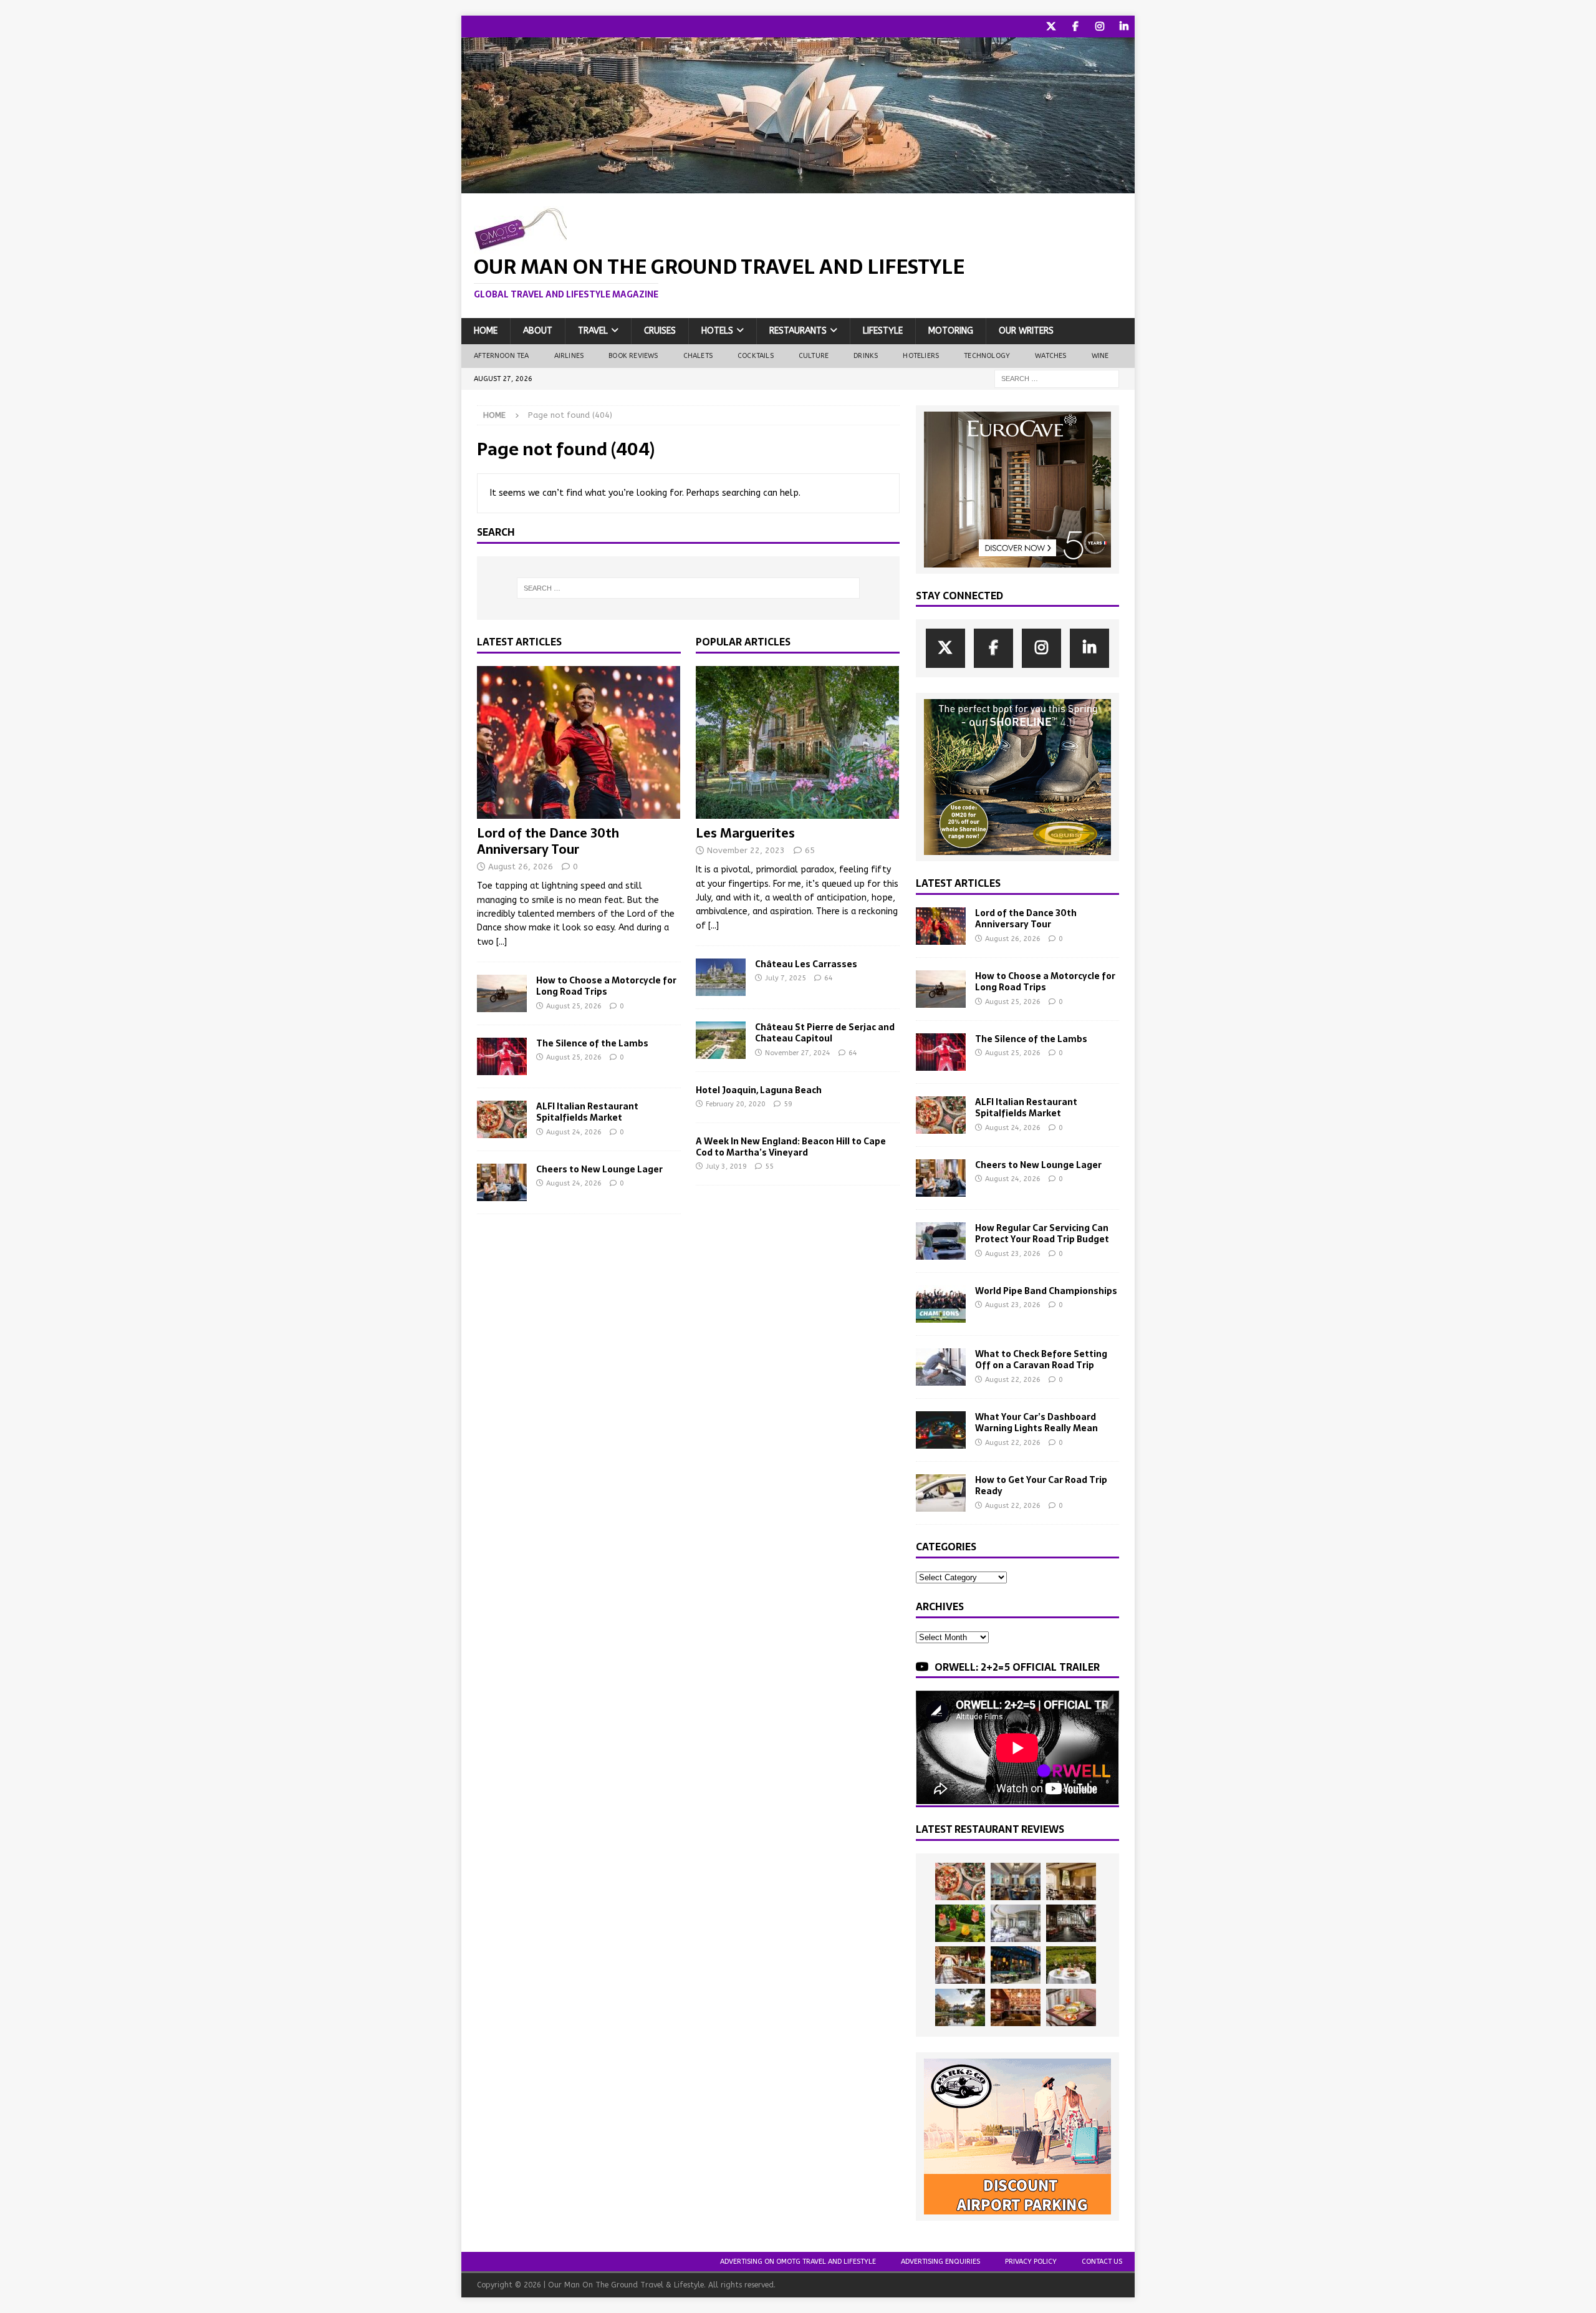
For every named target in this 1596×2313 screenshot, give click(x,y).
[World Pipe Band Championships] (941, 1304)
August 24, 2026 (574, 1132)
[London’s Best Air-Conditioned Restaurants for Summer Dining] (1016, 1923)
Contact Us (1102, 2262)
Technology (987, 356)
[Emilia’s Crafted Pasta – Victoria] (1071, 2007)
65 (810, 850)
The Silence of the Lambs (592, 1043)
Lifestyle (883, 331)
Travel (593, 331)
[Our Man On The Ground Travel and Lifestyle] (798, 186)
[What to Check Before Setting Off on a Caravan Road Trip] (941, 1367)
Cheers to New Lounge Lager (599, 1169)
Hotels (717, 331)
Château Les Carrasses (806, 964)
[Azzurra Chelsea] (1016, 1965)
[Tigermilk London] (1016, 2007)
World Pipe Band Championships (1046, 1291)
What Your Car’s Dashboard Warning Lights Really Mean (1036, 1422)
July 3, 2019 (726, 1166)
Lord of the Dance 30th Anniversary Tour (548, 841)
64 (829, 978)
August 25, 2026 (574, 1006)
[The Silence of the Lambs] (502, 1056)
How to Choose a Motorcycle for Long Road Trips (606, 986)
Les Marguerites (745, 833)
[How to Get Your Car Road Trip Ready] (941, 1493)
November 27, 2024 (798, 1053)
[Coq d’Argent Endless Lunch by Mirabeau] (1071, 1965)
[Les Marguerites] (798, 742)
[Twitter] (1051, 27)
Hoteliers (921, 356)
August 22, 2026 (1013, 1380)
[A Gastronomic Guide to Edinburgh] (960, 2007)
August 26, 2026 (521, 867)
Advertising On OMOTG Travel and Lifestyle (798, 2262)
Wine (1100, 356)
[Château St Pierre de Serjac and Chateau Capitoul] (721, 1040)
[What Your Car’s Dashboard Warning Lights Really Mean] (941, 1430)
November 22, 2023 (746, 850)
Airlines (569, 356)
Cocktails (756, 356)
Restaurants (798, 331)
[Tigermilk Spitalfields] (960, 1965)
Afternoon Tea (502, 356)
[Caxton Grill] (1016, 1881)
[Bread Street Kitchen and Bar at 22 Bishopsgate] (1071, 1923)
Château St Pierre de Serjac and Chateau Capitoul (825, 1033)
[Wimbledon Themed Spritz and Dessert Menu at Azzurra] (960, 1923)
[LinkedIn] (1124, 27)
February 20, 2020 (736, 1104)
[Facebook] (1075, 27)
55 (769, 1166)
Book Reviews (633, 356)
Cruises (660, 331)
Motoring (951, 331)
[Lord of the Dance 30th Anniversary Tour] (579, 742)
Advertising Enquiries (940, 2262)
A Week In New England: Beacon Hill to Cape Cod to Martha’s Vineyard (791, 1147)
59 (788, 1104)
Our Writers (1026, 331)
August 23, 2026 (1013, 1254)
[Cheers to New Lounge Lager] (502, 1182)
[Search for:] (1057, 378)
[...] (502, 942)
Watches (1050, 356)
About (538, 331)
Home (486, 331)
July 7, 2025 (786, 978)
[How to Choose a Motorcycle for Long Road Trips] (502, 993)
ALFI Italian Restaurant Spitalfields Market (587, 1112)
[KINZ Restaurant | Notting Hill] (1071, 1881)
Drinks (866, 356)
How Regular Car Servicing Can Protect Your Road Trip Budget (1042, 1234)
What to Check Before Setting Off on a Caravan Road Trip (1041, 1359)
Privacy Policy (1031, 2262)
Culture (814, 356)
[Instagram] (1099, 27)
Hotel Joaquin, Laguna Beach (759, 1090)
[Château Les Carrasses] (721, 977)
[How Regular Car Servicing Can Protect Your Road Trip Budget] (941, 1241)
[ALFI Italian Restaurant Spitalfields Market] (502, 1119)
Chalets (698, 356)
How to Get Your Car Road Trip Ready (1041, 1485)
